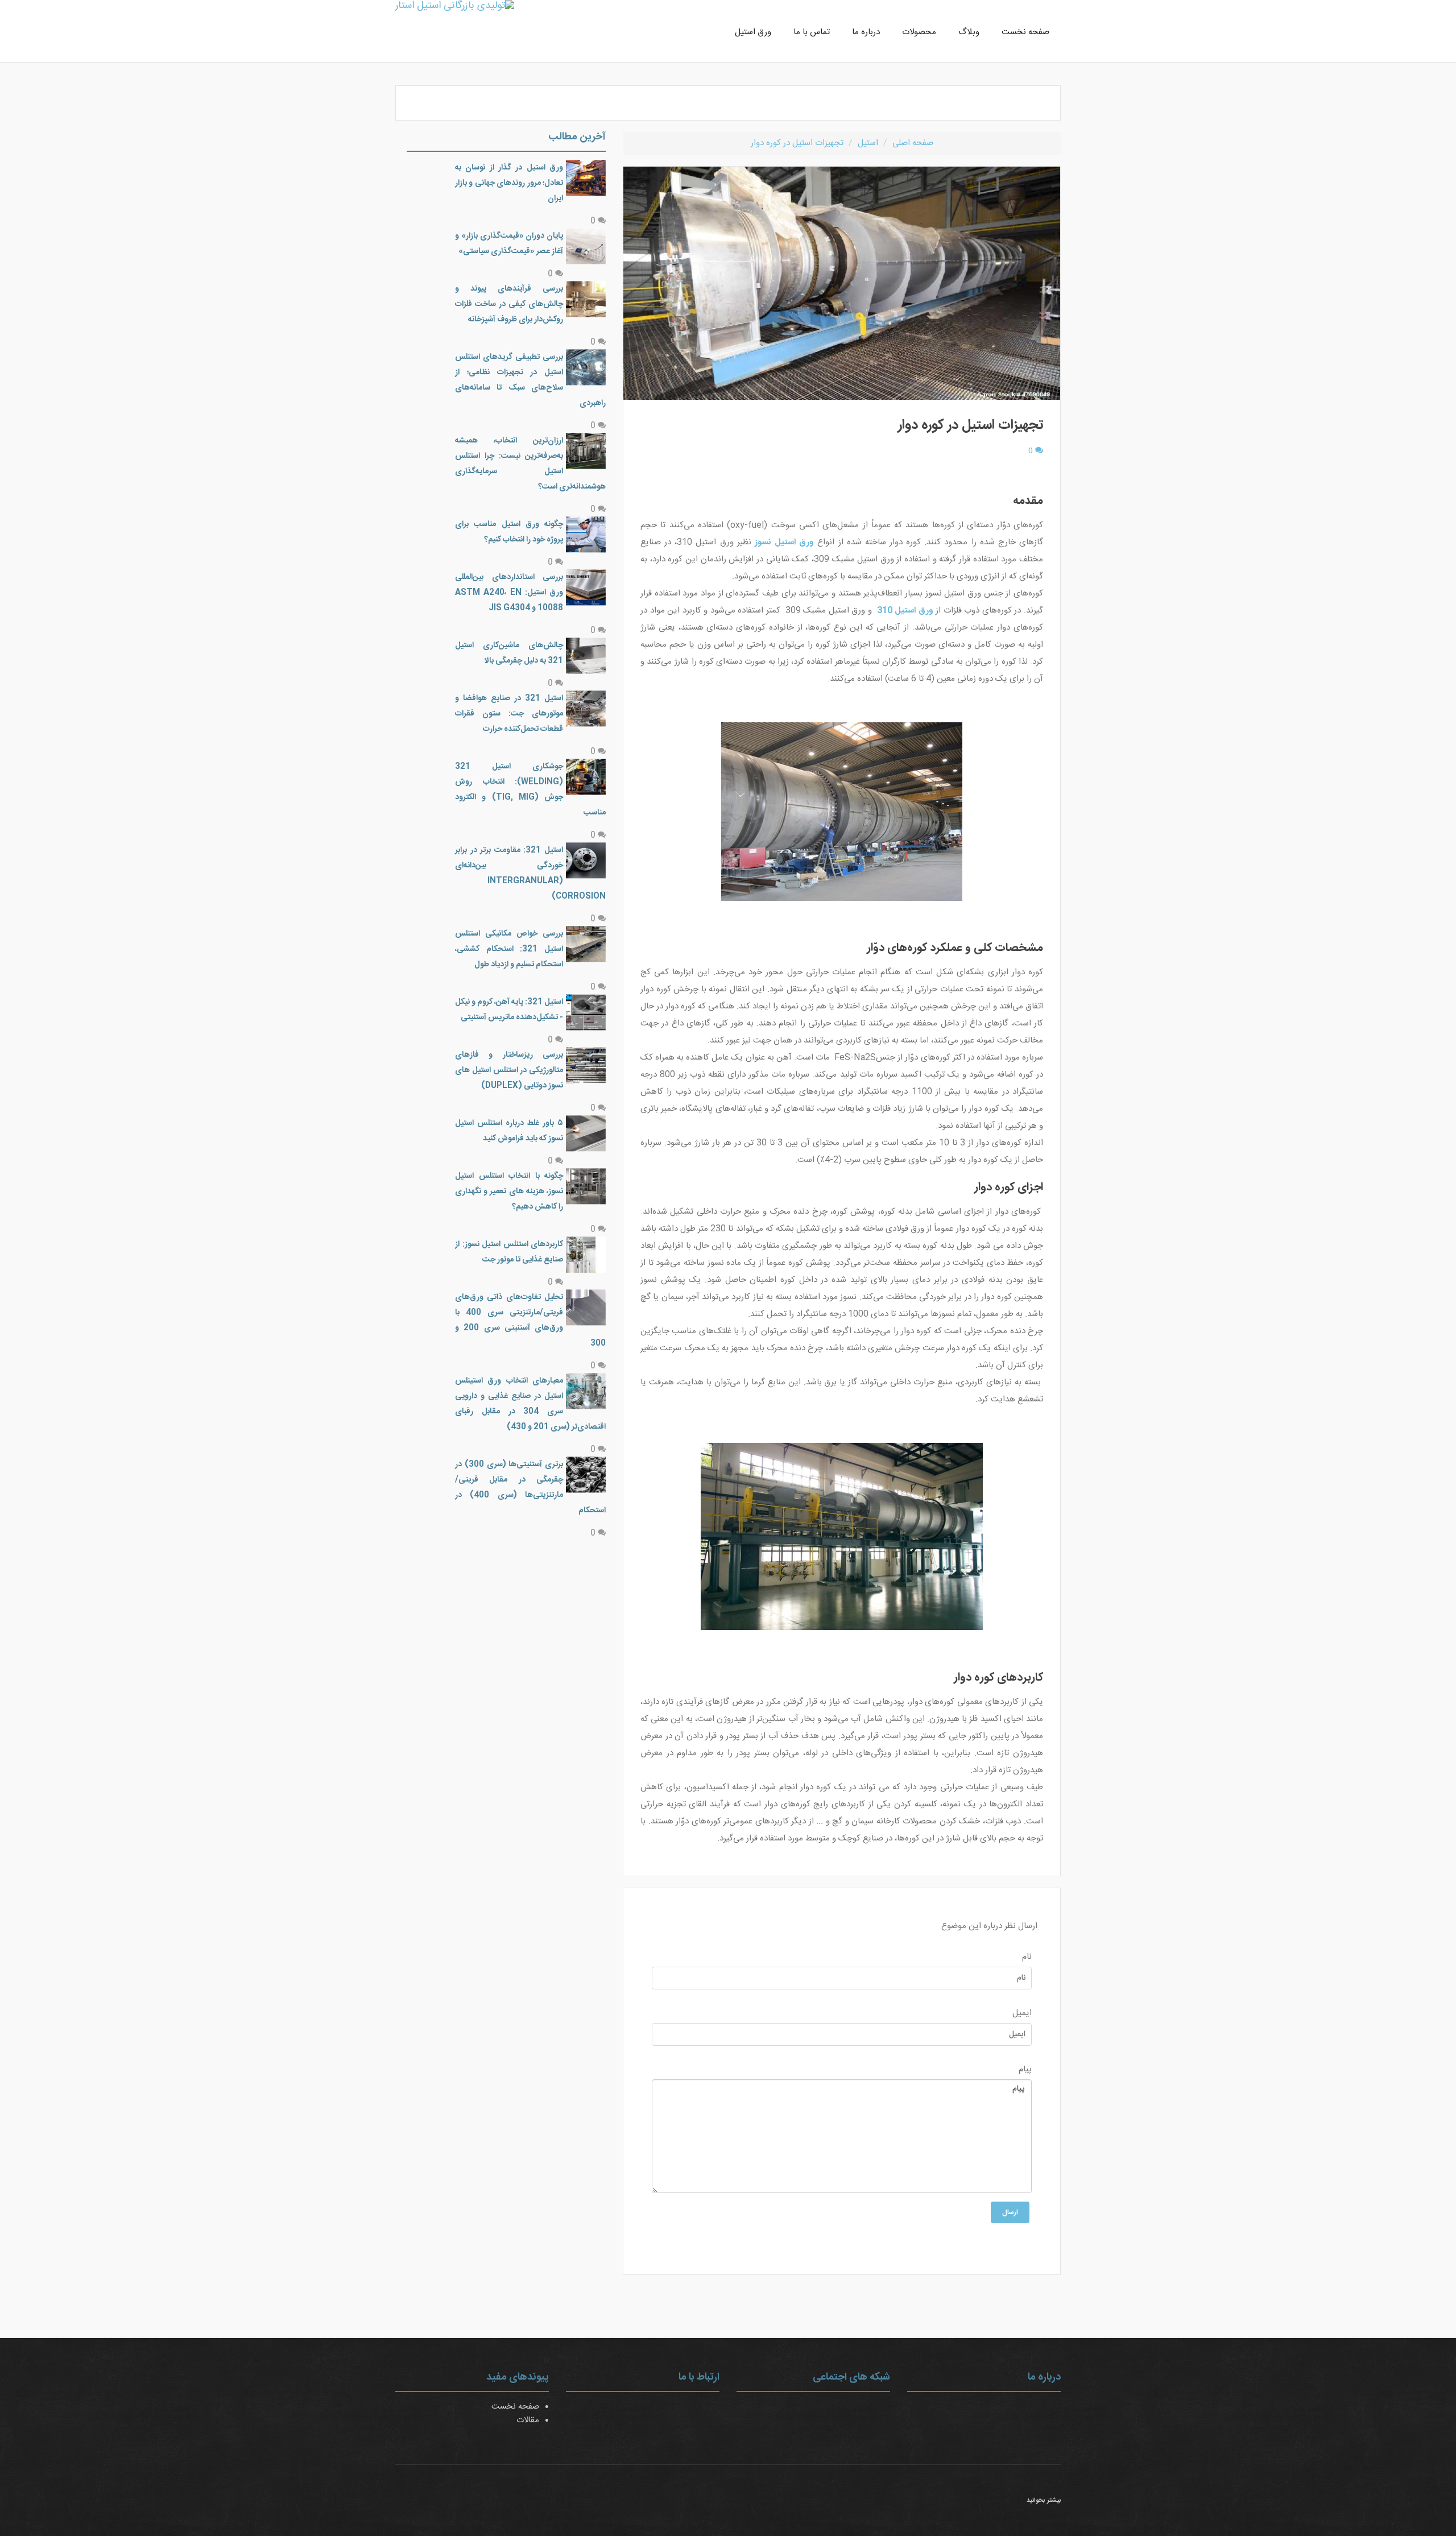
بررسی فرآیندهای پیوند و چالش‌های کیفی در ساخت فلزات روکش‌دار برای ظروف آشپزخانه (509, 304)
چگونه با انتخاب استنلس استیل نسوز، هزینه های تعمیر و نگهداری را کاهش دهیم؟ (509, 1192)
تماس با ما (812, 32)
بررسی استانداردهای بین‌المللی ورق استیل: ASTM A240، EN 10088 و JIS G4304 (509, 593)
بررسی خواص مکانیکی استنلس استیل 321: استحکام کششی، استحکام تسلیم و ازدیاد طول (509, 949)
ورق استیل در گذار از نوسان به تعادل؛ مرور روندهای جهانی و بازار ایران (509, 183)
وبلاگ (969, 32)
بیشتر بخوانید (1044, 2501)
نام (1027, 1957)
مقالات (528, 2420)
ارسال (1010, 2212)
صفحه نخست (1025, 32)
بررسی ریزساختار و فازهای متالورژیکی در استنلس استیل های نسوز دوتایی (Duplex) (509, 1070)
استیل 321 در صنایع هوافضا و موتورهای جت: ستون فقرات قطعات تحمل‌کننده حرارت (509, 714)
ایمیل (1022, 2013)
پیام (1025, 2070)
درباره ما (866, 32)
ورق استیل (753, 32)
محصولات (919, 32)
